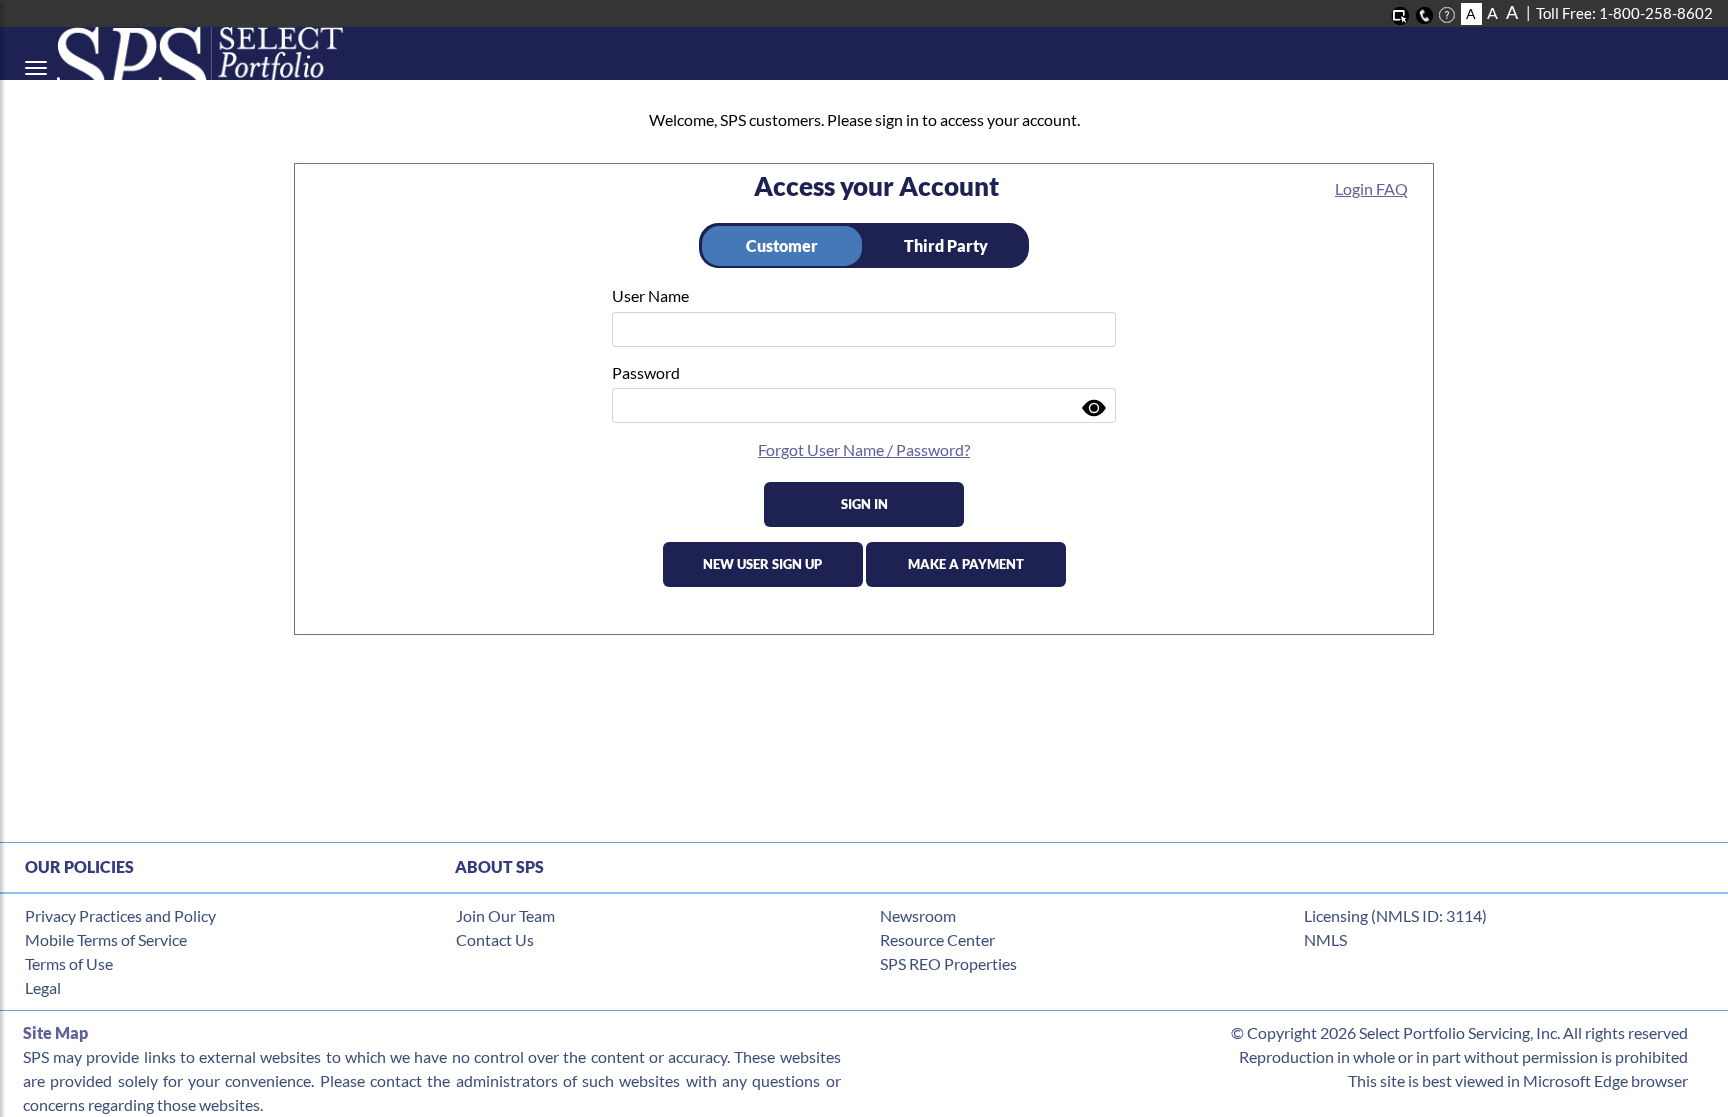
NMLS (1325, 939)
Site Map (55, 1032)
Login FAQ (1371, 188)
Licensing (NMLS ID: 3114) (1395, 915)
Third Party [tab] (946, 245)
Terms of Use (69, 963)
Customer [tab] (782, 245)
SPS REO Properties (948, 963)
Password (646, 372)
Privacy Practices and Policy (120, 915)
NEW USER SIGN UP (762, 564)
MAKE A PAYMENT (966, 564)
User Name (650, 295)
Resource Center (937, 939)
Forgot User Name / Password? (864, 449)
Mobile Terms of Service (106, 939)
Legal (43, 987)
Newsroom (918, 915)
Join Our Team (505, 915)
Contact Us (495, 939)
